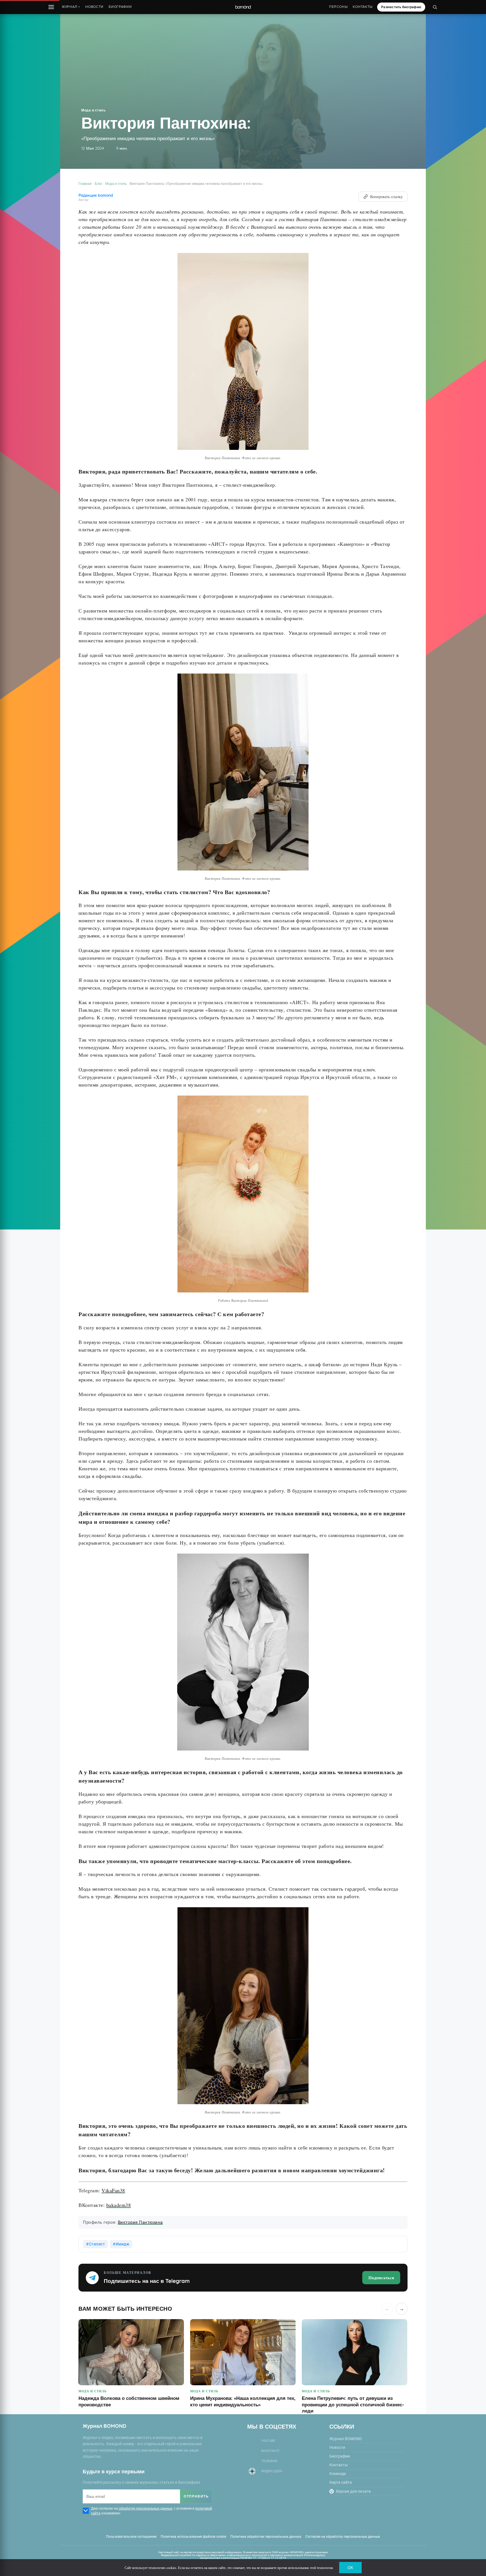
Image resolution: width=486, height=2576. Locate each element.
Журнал (71, 7)
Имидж (123, 2244)
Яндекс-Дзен (272, 2471)
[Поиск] (435, 7)
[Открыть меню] (51, 7)
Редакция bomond (96, 195)
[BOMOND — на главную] (243, 7)
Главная (85, 184)
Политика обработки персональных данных (266, 2537)
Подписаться (381, 2277)
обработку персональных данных (146, 2508)
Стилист (97, 2244)
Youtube (268, 2441)
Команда (338, 2474)
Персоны (338, 7)
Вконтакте (270, 2451)
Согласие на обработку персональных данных (343, 2537)
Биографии (120, 7)
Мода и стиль (93, 110)
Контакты (363, 7)
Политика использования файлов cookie (193, 2537)
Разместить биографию (401, 7)
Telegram (269, 2461)
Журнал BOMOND (346, 2439)
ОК (350, 2568)
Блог (98, 184)
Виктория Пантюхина (140, 2222)
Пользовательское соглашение (131, 2537)
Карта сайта (341, 2482)
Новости (94, 7)
